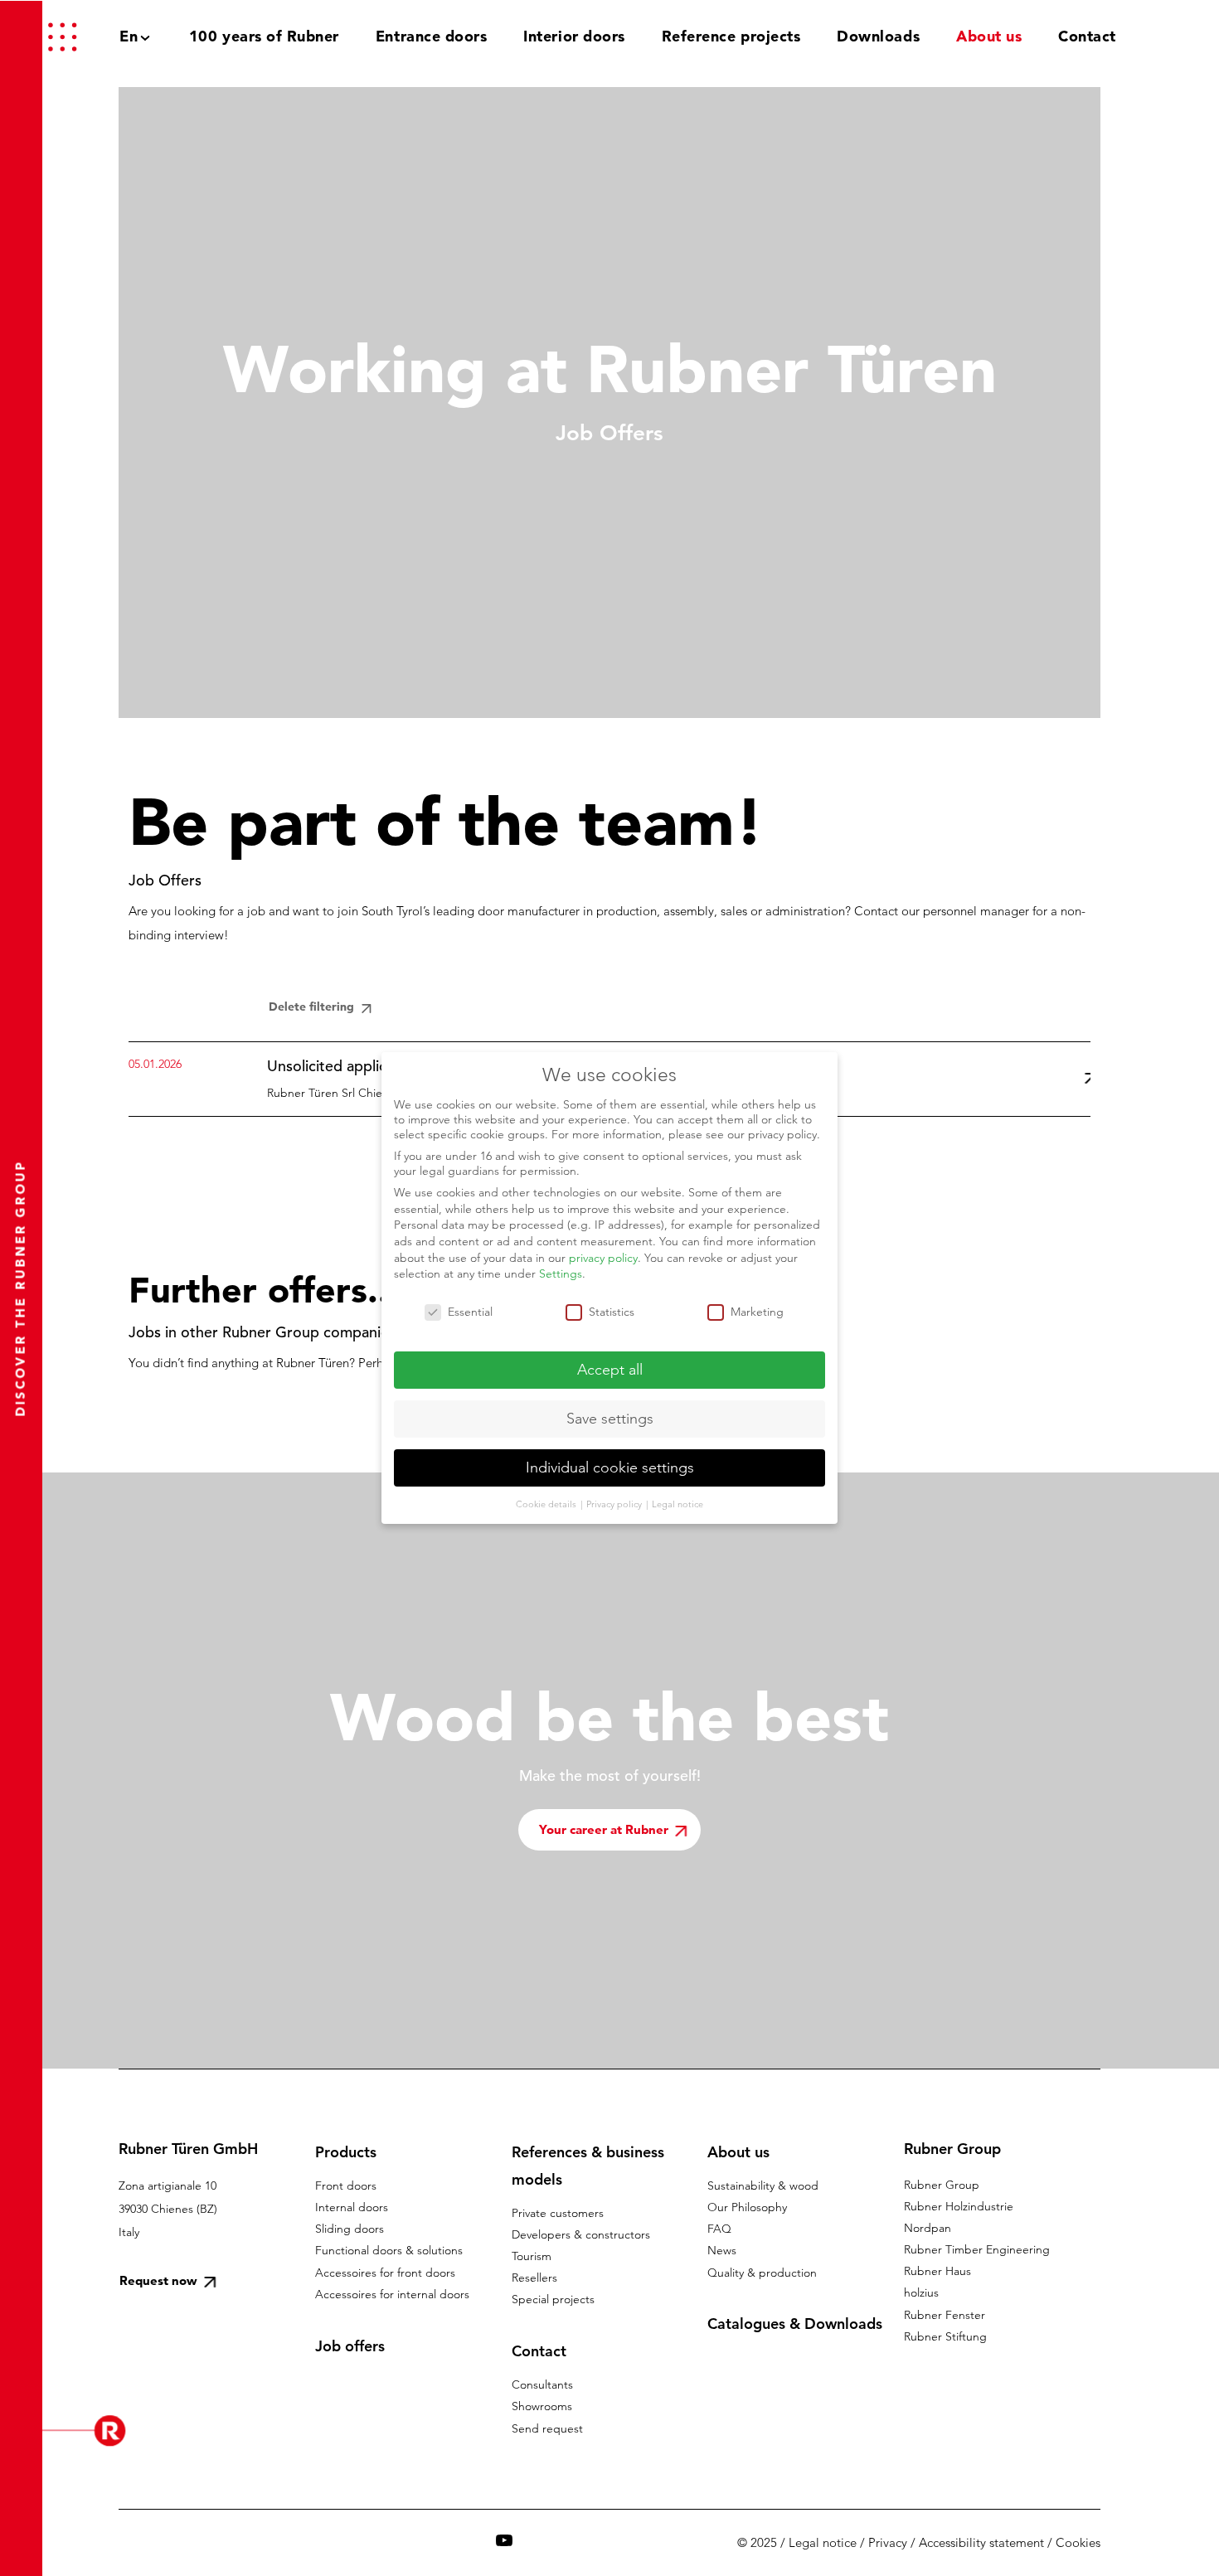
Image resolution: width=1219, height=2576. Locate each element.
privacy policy (603, 1258)
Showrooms (542, 2406)
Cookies (1078, 2542)
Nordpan (928, 2228)
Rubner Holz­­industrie (959, 2206)
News (722, 2250)
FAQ (719, 2229)
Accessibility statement (981, 2542)
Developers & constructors (581, 2234)
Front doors (346, 2185)
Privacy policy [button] (615, 1504)
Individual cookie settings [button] (610, 1467)
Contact (539, 2351)
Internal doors (352, 2207)
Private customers (558, 2213)
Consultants (542, 2384)
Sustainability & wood (763, 2185)
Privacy (888, 2542)
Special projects (553, 2299)
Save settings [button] (610, 1419)
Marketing (757, 1312)
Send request (547, 2428)
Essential (470, 1312)
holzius (921, 2292)
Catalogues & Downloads (795, 2324)
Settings (561, 1273)
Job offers (350, 2346)
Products (346, 2152)
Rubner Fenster (945, 2315)
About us (738, 2152)
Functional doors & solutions (389, 2250)
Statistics (612, 1312)
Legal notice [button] (677, 1504)
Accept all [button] (610, 1370)
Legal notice (823, 2542)
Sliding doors (350, 2229)
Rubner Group (942, 2185)
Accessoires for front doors (385, 2273)
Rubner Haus (937, 2271)
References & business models (588, 2166)
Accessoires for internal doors (392, 2294)
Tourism (532, 2256)
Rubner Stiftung (945, 2336)
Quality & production (762, 2273)
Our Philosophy (747, 2207)
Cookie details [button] (547, 1504)
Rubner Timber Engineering (977, 2249)
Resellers (534, 2278)
